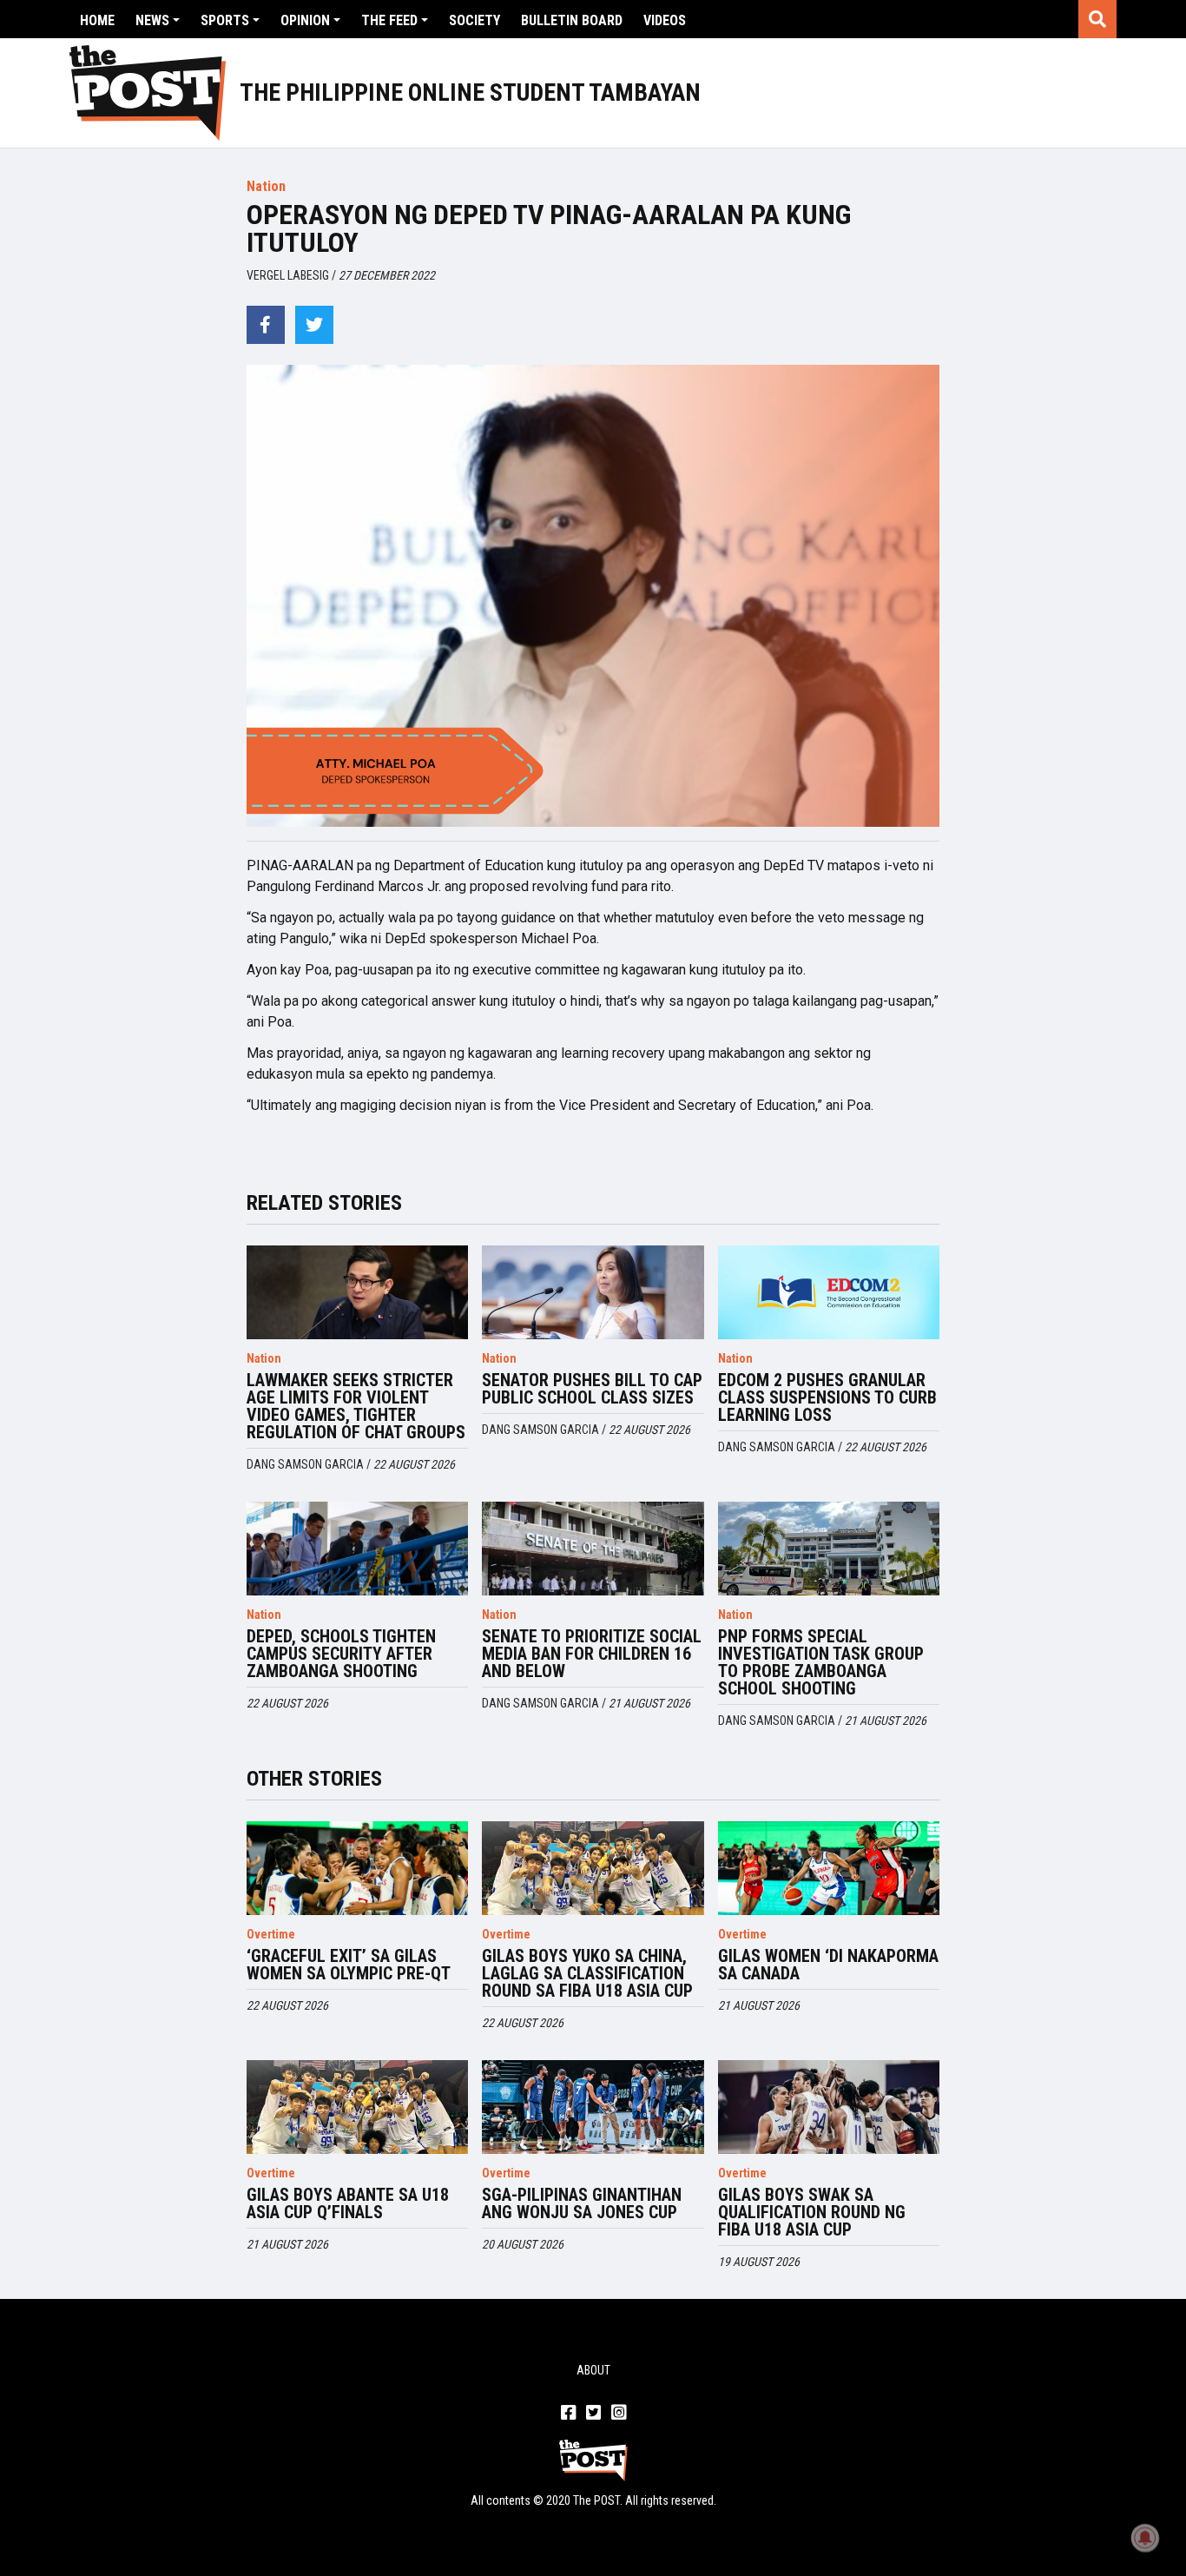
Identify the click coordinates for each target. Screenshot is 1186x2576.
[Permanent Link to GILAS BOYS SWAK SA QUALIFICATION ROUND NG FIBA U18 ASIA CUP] (829, 2107)
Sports (225, 20)
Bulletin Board (572, 20)
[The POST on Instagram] (619, 2414)
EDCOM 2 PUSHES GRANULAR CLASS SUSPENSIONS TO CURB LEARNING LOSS (827, 1397)
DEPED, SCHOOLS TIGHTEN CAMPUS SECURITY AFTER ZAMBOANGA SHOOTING (341, 1654)
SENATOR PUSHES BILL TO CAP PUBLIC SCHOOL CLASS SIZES (592, 1389)
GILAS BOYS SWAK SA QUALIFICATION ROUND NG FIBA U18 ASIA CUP (812, 2212)
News (152, 20)
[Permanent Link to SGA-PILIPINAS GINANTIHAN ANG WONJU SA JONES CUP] (593, 2107)
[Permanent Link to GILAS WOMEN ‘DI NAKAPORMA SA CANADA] (829, 1868)
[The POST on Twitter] (593, 2414)
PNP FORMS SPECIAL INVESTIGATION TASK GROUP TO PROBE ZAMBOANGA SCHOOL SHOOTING (821, 1662)
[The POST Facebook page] (568, 2414)
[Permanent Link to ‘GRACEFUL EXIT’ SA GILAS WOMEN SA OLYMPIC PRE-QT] (358, 1868)
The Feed (389, 20)
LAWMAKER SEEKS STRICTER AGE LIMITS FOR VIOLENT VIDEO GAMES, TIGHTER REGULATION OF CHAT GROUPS (356, 1406)
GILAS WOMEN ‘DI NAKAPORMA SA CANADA (828, 1965)
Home (97, 20)
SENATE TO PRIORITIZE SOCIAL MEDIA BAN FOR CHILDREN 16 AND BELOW (592, 1654)
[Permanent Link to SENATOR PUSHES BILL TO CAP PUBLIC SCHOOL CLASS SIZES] (593, 1292)
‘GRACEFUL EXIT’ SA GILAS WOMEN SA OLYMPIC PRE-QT (349, 1965)
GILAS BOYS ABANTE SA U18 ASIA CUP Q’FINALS (348, 2203)
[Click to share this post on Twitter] (314, 325)
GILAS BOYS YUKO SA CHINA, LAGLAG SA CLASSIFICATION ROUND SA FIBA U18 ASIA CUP (587, 1973)
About (593, 2370)
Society (474, 20)
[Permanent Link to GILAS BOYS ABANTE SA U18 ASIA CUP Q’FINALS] (358, 2107)
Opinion (305, 20)
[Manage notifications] (1145, 2538)
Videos (665, 20)
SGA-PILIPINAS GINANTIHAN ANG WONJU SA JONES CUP (582, 2203)
